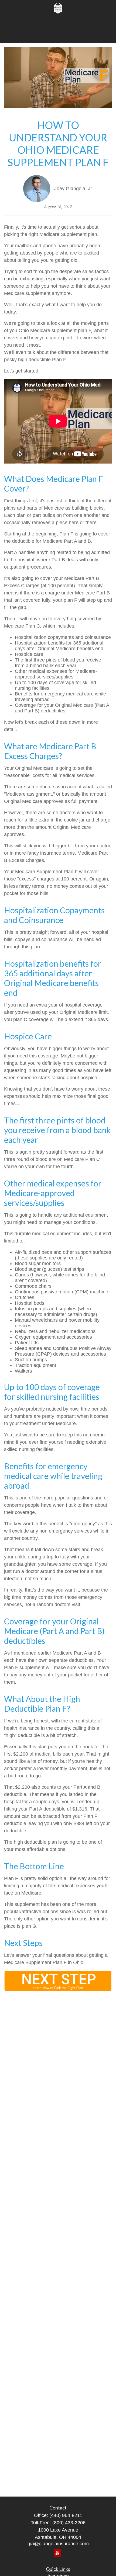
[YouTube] (58, 2553)
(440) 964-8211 (66, 2515)
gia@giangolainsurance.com (58, 2544)
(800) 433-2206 (69, 2523)
